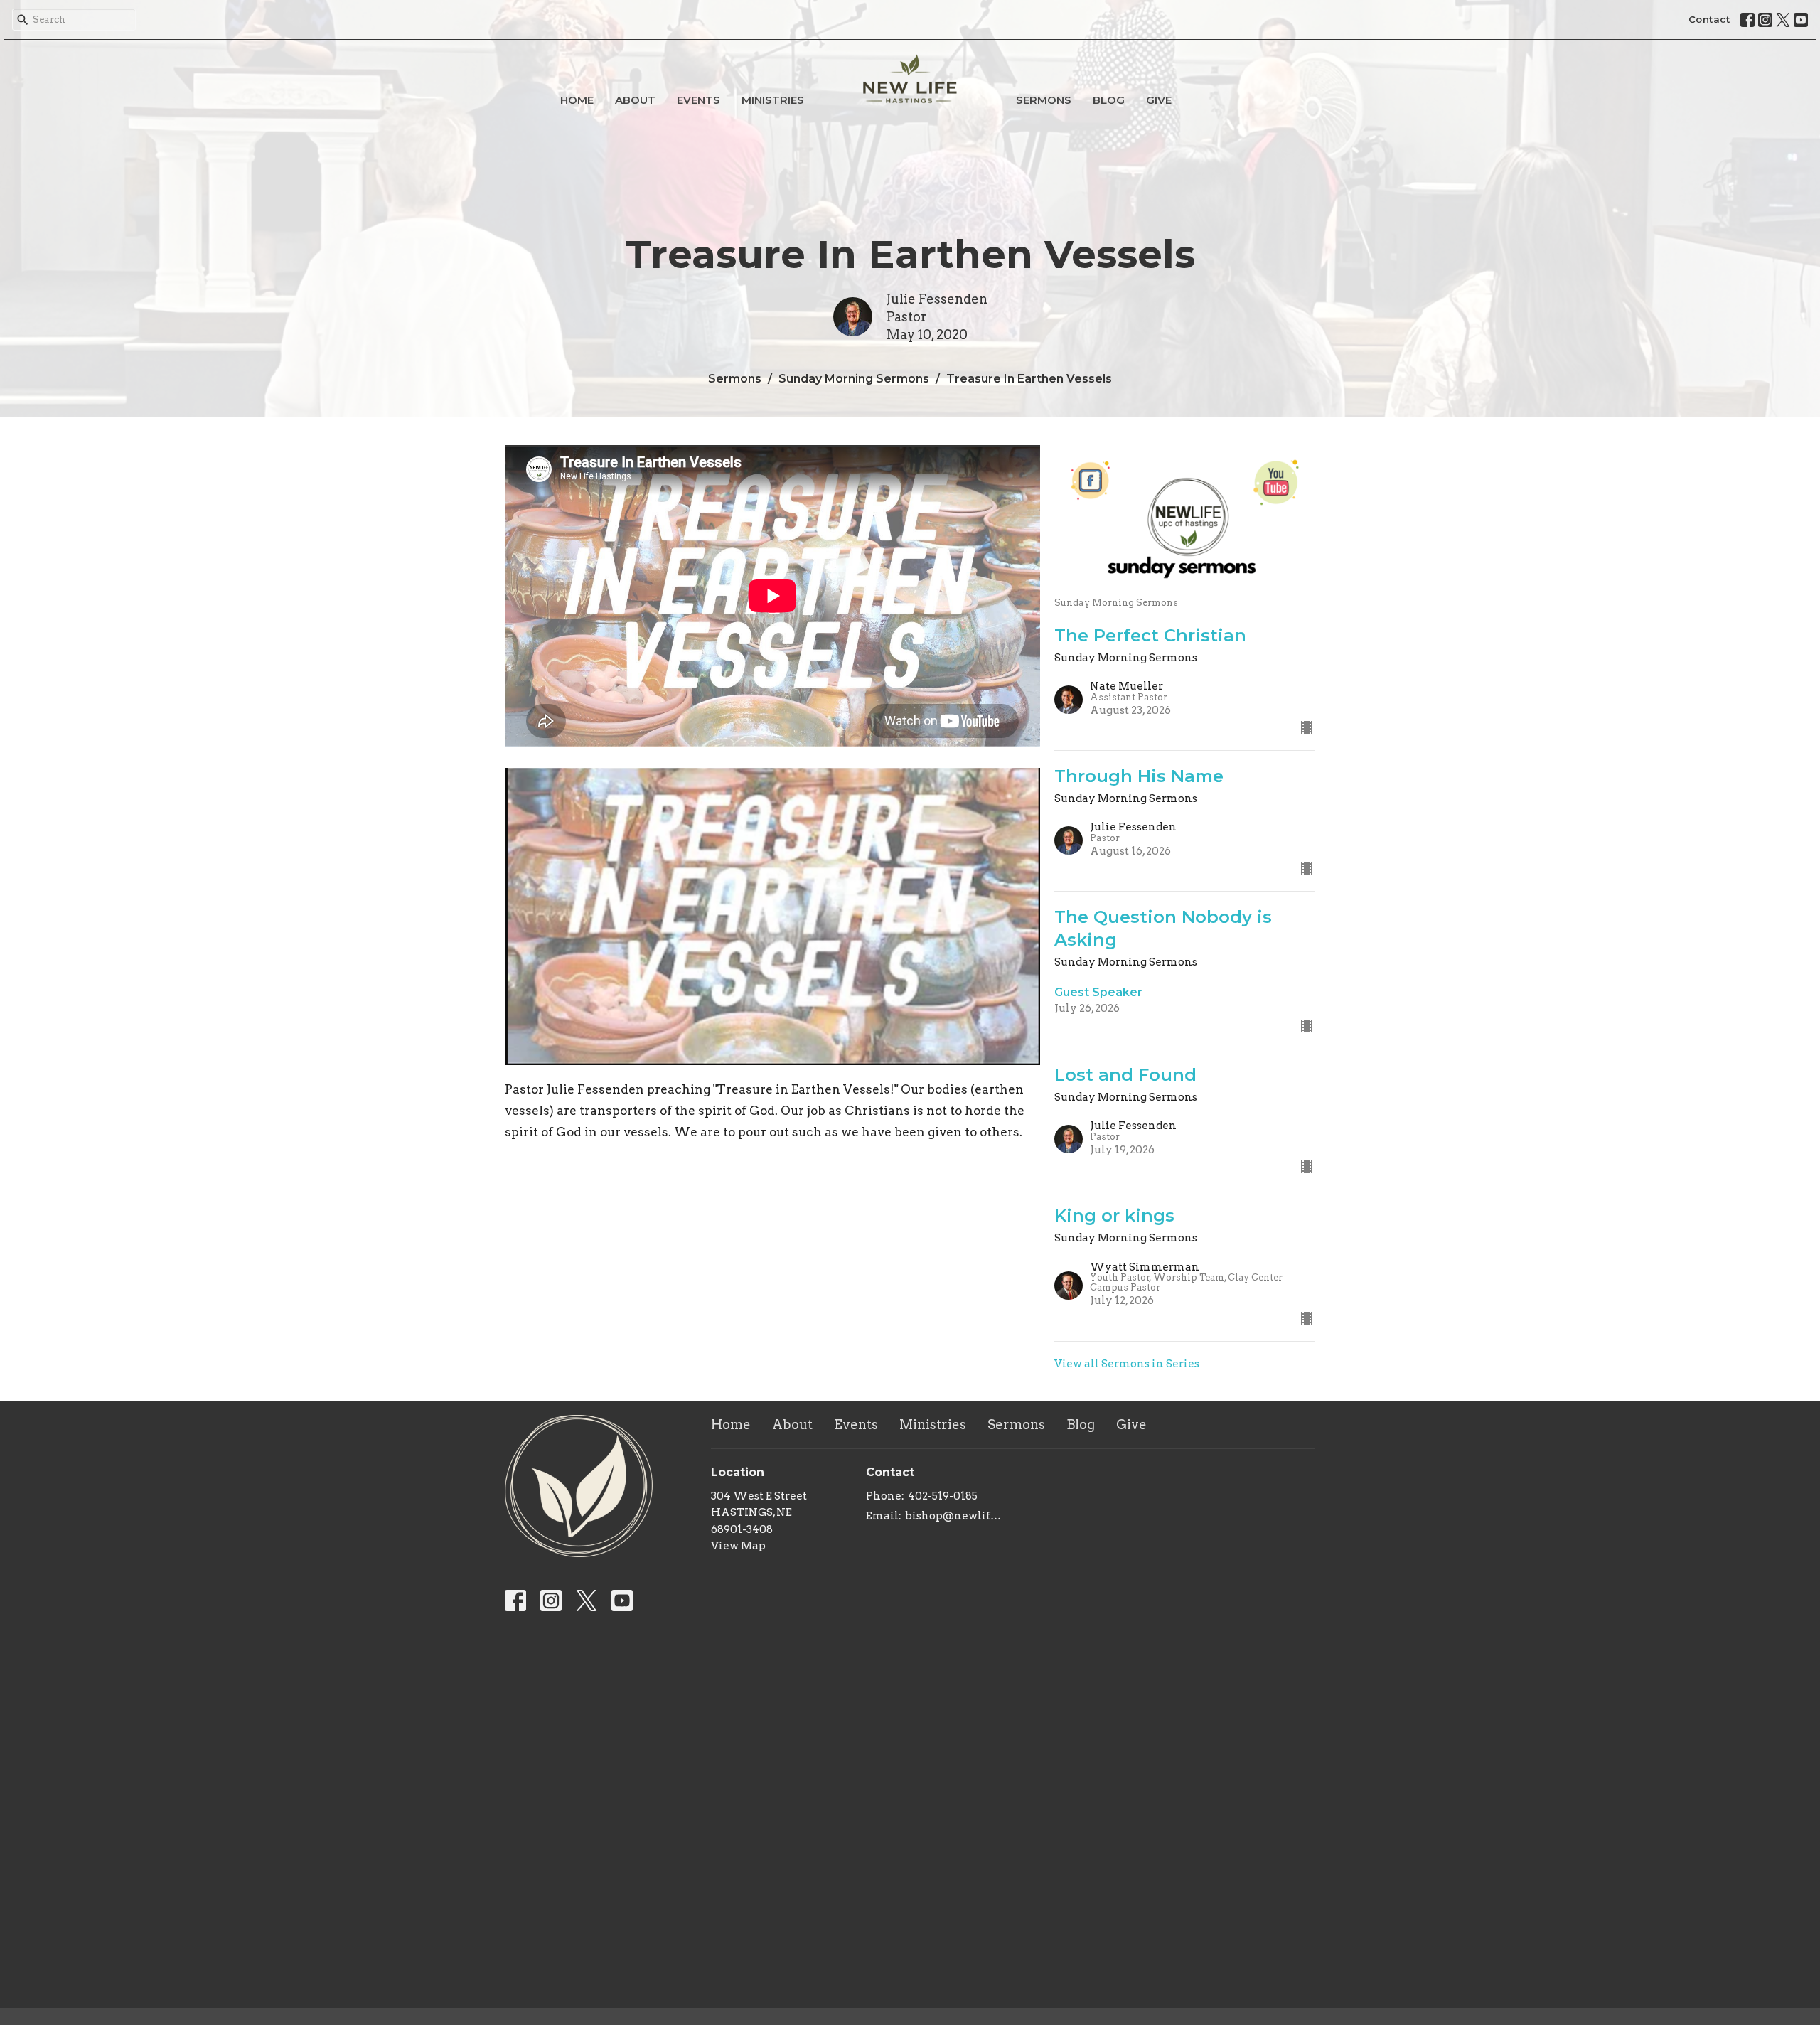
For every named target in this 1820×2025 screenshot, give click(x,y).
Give (1159, 100)
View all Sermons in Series (1127, 1364)
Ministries (773, 100)
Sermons (1044, 100)
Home (577, 100)
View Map (738, 1546)
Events (698, 100)
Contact (1709, 19)
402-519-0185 (943, 1496)
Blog (1109, 100)
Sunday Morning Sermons (854, 379)
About (635, 100)
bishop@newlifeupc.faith (956, 1516)
